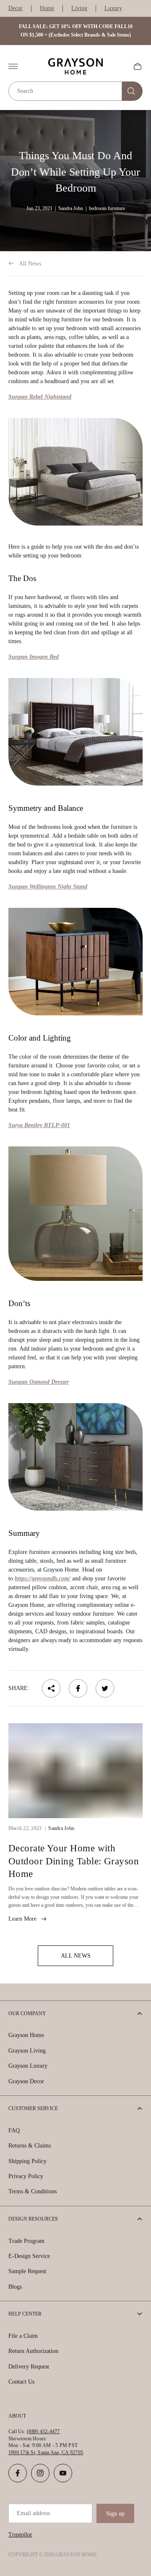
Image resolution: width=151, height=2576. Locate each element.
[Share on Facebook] (78, 1688)
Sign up (115, 2514)
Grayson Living (27, 2051)
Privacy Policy (26, 2176)
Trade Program (26, 2241)
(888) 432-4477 (43, 2431)
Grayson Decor (26, 2081)
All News (30, 264)
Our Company (27, 2013)
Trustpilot (20, 2535)
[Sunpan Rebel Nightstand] (75, 472)
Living (79, 8)
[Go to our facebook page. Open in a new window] (18, 2473)
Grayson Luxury (28, 2066)
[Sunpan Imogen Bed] (75, 732)
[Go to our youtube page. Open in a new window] (63, 2473)
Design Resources (33, 2219)
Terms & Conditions (33, 2191)
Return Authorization (33, 2351)
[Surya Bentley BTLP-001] (75, 1214)
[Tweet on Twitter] (105, 1688)
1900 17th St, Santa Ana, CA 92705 (46, 2452)
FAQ (14, 2130)
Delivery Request (29, 2367)
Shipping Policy (27, 2161)
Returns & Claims (30, 2146)
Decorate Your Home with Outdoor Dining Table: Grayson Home (74, 1861)
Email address (33, 2513)
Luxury (113, 8)
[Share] (51, 1688)
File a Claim (23, 2336)
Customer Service (33, 2108)
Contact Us (21, 2382)
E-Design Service (29, 2256)
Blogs (15, 2287)
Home (47, 8)
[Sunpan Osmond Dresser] (75, 1457)
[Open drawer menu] (13, 66)
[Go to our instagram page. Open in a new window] (40, 2473)
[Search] (132, 91)
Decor (16, 8)
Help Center (25, 2314)
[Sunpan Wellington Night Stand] (75, 962)
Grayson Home (26, 2035)
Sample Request (27, 2271)
